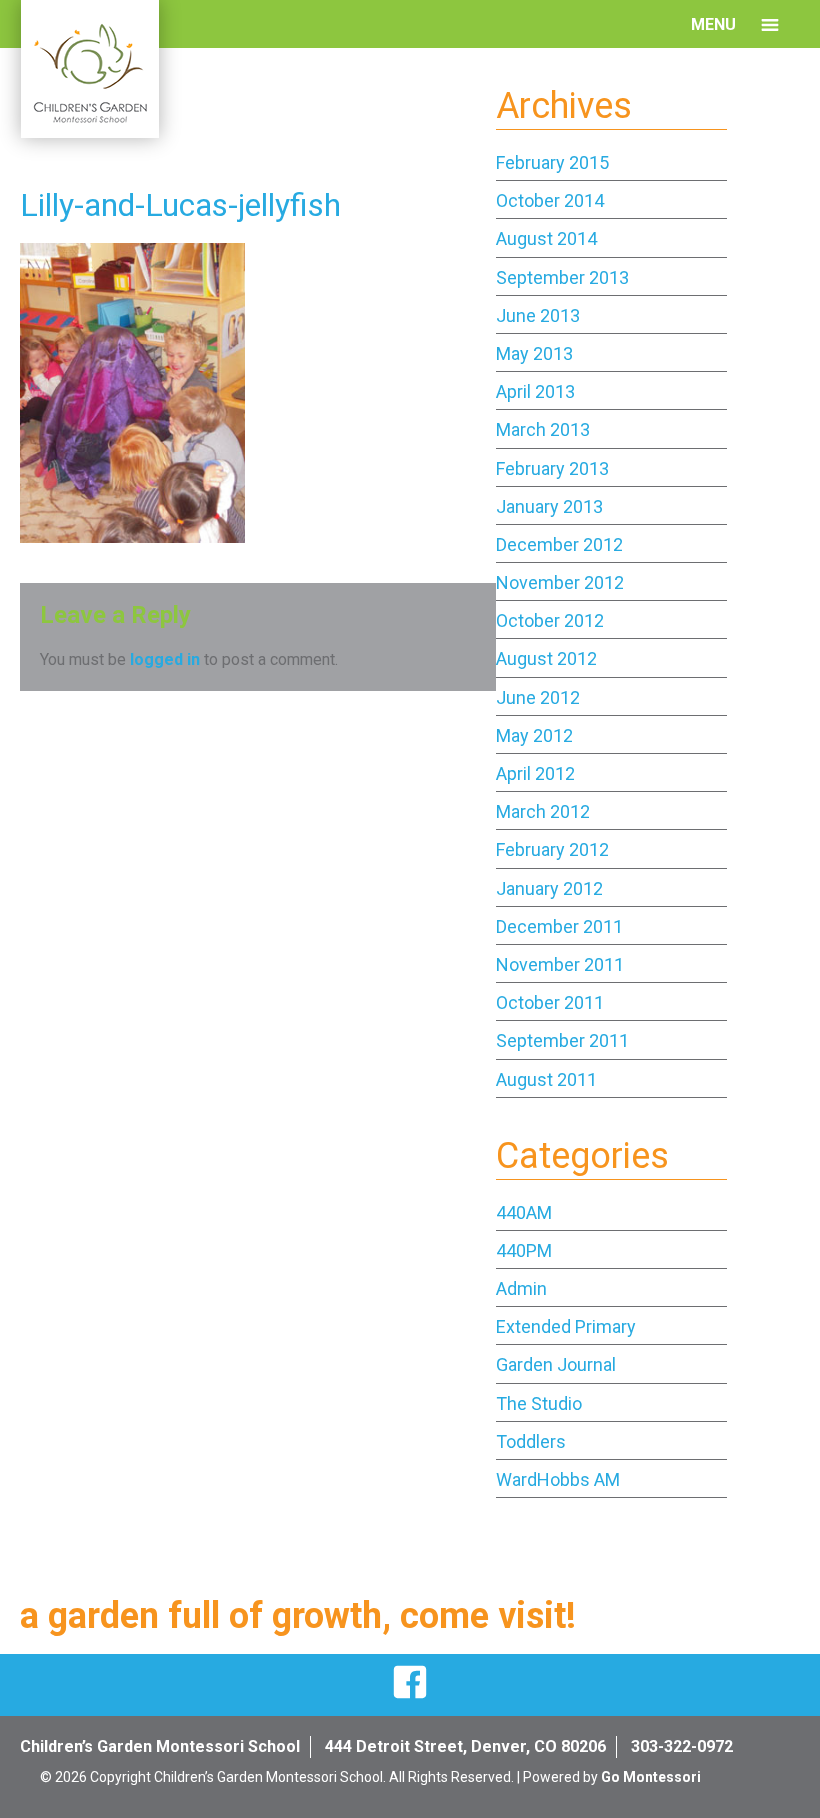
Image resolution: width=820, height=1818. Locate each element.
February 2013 (552, 468)
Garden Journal (556, 1364)
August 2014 (546, 238)
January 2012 (549, 888)
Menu (713, 24)
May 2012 (534, 735)
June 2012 (538, 697)
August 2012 (546, 658)
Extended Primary (566, 1326)
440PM (524, 1250)
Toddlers (531, 1441)
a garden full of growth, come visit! (298, 1616)
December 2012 (559, 544)
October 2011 (550, 1002)
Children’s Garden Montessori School (160, 1746)
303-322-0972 (682, 1746)
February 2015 (552, 162)
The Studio (539, 1403)
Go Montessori (651, 1777)
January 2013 (549, 506)
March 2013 (543, 429)
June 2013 (538, 315)
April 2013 (535, 391)
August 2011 (546, 1079)
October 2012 (550, 620)
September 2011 (562, 1040)
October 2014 (550, 200)
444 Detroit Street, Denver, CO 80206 (465, 1746)
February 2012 (552, 849)
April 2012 (535, 773)
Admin (521, 1288)
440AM (524, 1212)
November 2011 (560, 964)
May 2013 (534, 353)
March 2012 (543, 811)
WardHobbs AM (558, 1479)
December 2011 (559, 926)
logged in (165, 659)
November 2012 (560, 582)
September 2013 (562, 277)
